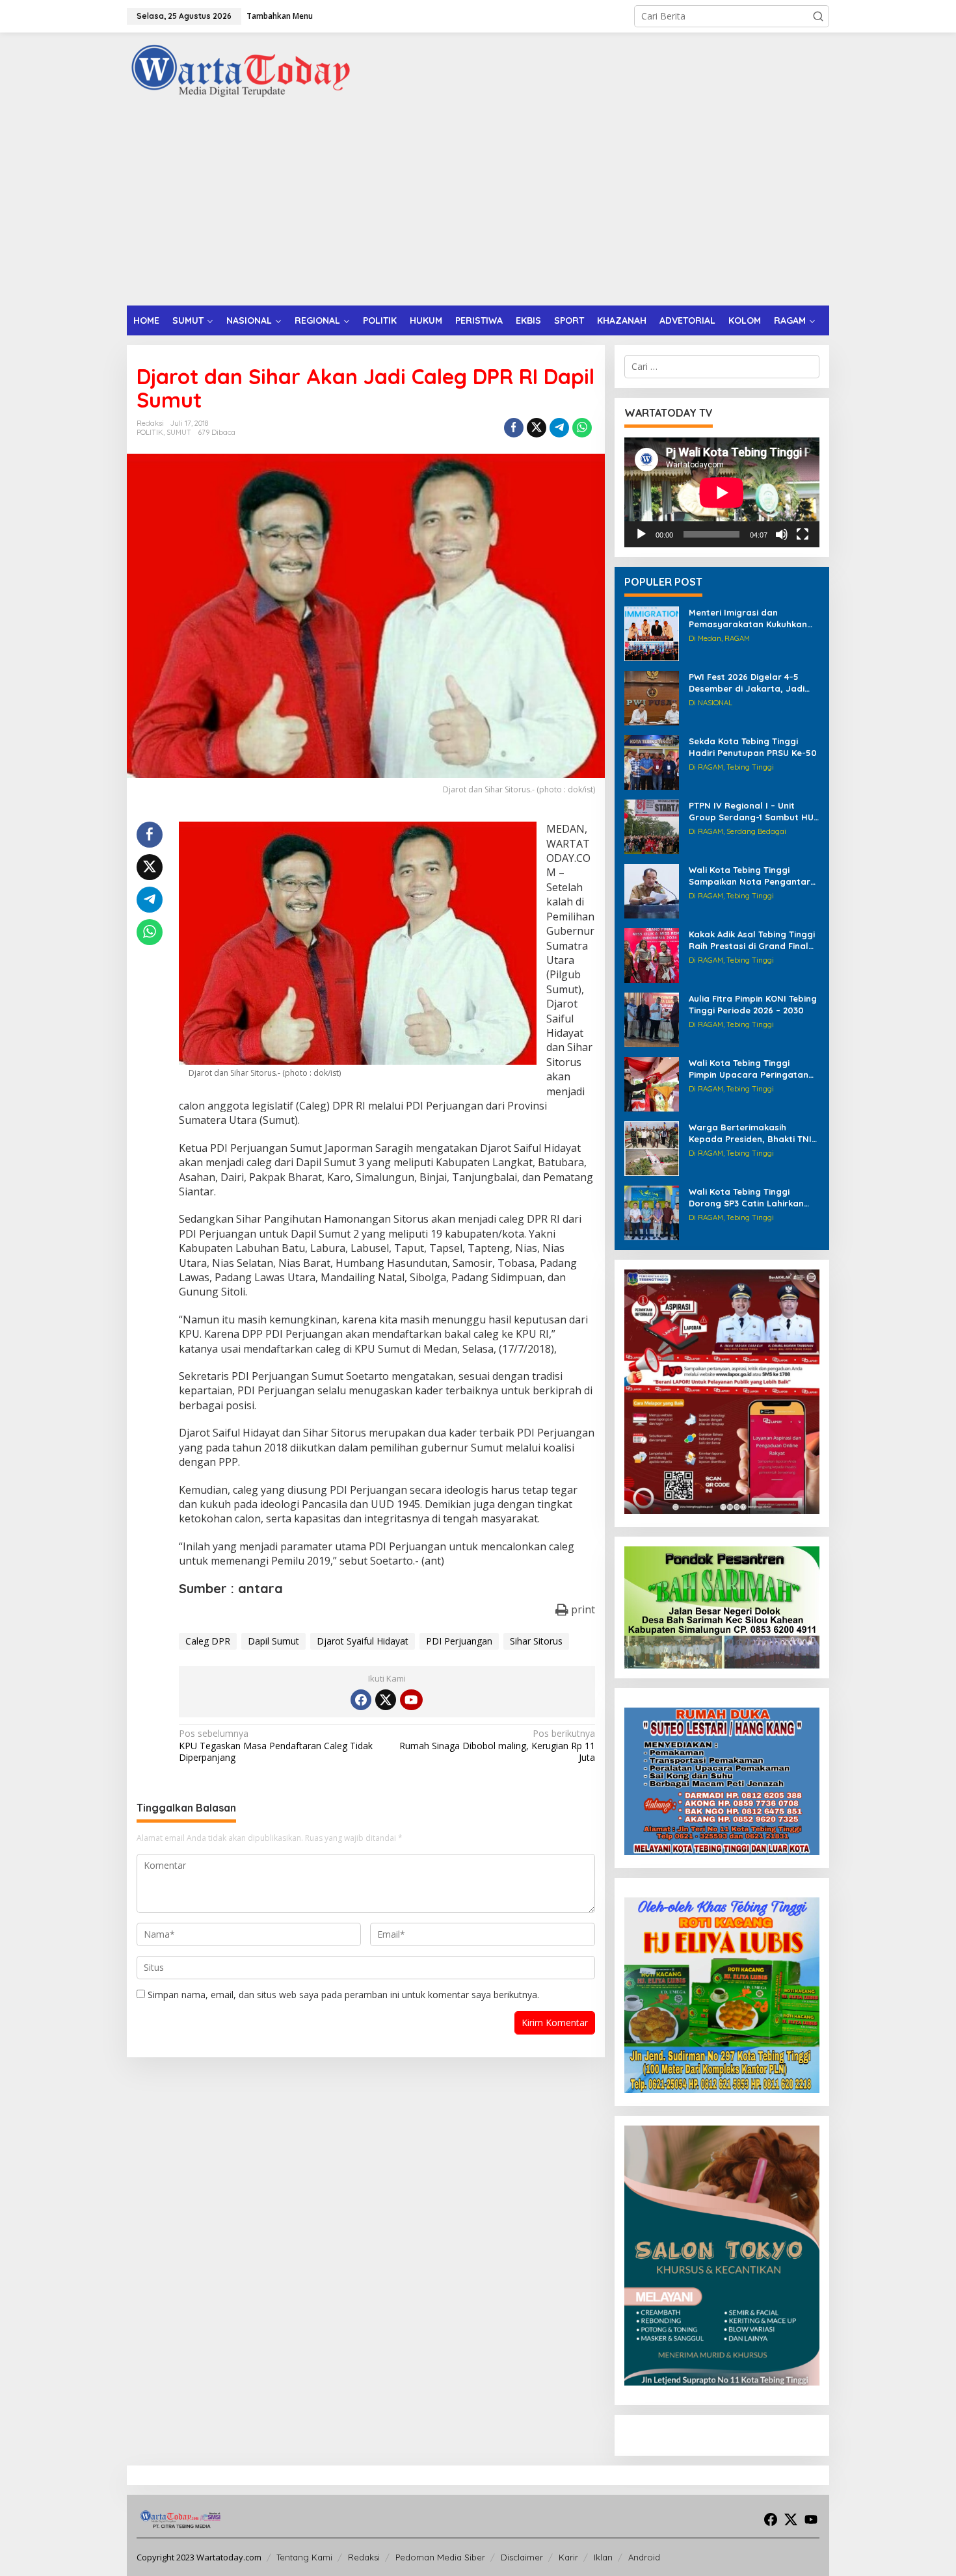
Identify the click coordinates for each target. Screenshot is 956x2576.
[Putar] (641, 534)
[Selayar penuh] (803, 534)
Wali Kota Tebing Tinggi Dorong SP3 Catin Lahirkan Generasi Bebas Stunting (746, 1198)
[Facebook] (361, 1700)
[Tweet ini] (537, 428)
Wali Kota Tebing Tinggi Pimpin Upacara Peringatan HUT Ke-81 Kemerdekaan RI (749, 1069)
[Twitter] (386, 1700)
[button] (818, 16)
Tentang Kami (304, 2557)
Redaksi (364, 2557)
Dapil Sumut (273, 1641)
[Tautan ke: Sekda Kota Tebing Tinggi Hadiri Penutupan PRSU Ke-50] (652, 761)
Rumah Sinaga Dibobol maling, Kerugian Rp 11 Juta (497, 1745)
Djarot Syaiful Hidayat (363, 1641)
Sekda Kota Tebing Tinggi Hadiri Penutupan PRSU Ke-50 (753, 747)
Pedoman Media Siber (440, 2557)
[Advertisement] (478, 208)
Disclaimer (522, 2557)
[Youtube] (411, 1700)
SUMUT (179, 432)
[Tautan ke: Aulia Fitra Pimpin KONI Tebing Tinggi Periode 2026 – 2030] (652, 1019)
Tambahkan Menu (280, 16)
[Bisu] (782, 534)
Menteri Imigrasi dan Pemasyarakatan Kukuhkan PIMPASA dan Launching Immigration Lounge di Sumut (752, 618)
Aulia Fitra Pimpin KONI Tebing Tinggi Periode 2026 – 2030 (753, 1004)
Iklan (603, 2557)
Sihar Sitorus (536, 1641)
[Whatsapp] (582, 428)
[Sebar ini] (514, 428)
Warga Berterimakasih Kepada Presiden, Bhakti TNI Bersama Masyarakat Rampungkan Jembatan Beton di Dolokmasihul (750, 1133)
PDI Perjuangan (459, 1641)
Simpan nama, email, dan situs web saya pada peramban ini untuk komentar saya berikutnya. (343, 1995)
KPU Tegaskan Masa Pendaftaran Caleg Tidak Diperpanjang (276, 1745)
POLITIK (150, 432)
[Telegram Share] (559, 428)
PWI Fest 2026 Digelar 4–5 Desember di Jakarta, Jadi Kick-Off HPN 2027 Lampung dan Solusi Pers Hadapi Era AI (753, 683)
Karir (568, 2557)
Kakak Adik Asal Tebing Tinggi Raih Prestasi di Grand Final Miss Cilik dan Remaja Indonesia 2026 (752, 940)
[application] (722, 492)
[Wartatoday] (241, 71)
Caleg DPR (208, 1641)
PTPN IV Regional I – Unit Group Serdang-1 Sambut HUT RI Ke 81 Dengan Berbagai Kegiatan (754, 812)
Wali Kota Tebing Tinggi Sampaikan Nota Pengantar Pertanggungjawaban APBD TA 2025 (750, 876)
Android (644, 2557)
